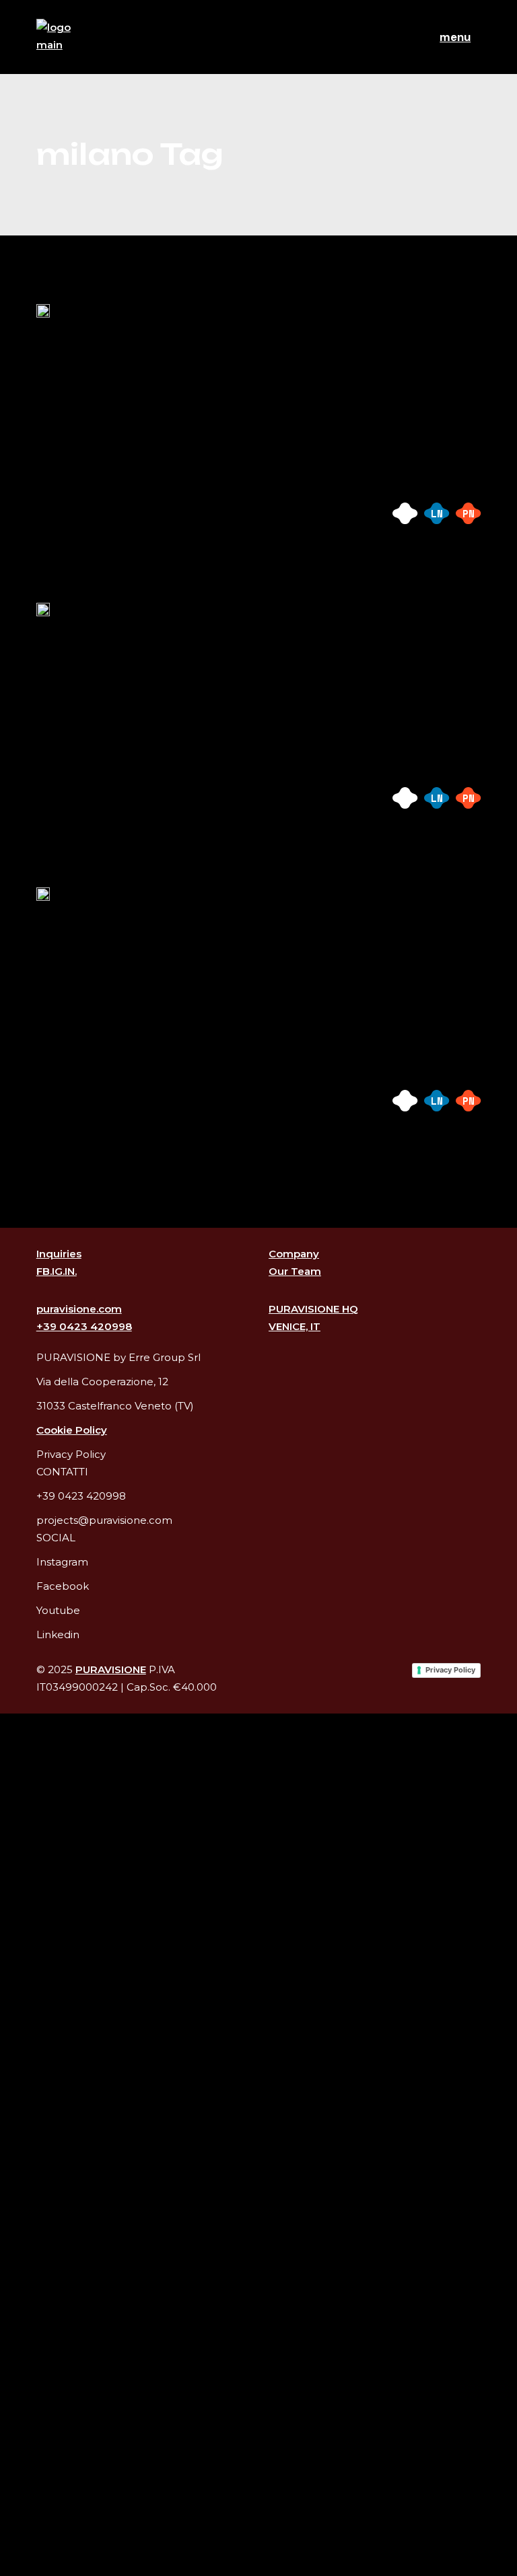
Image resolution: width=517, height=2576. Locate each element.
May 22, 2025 (73, 646)
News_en (177, 347)
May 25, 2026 (73, 347)
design (221, 496)
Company (294, 1254)
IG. (58, 1271)
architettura (153, 496)
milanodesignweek (79, 532)
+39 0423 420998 (84, 1326)
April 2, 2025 (76, 931)
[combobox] (258, 1750)
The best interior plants (182, 676)
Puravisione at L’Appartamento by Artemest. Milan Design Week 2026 (255, 393)
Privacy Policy (450, 1670)
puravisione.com (79, 1309)
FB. (44, 1271)
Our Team (295, 1271)
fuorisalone (66, 514)
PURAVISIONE (111, 1669)
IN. (71, 1271)
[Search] (24, 2555)
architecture (69, 496)
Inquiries (59, 1254)
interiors (139, 514)
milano (199, 514)
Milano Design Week (162, 961)
